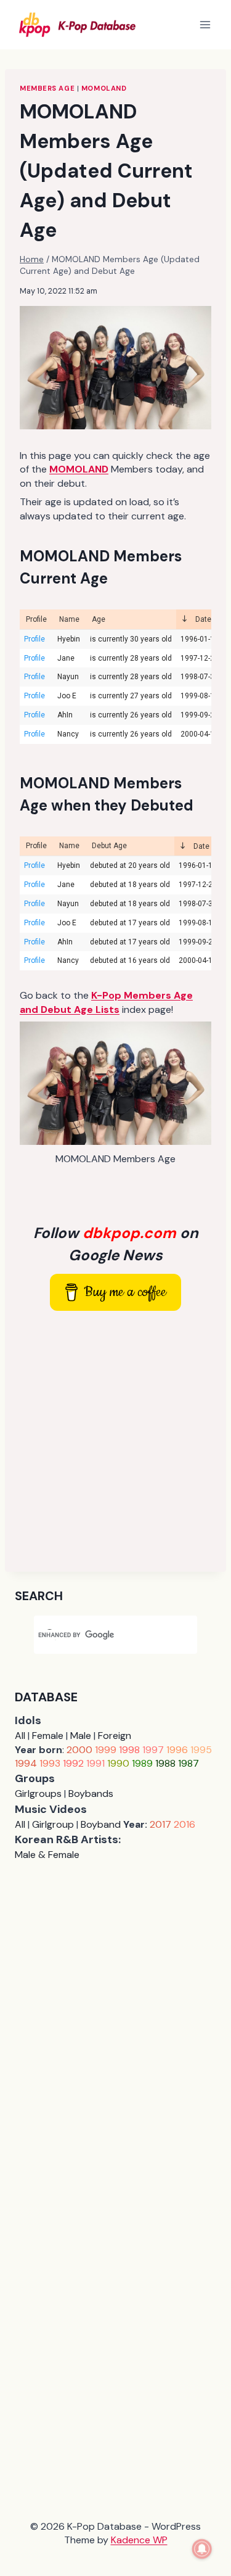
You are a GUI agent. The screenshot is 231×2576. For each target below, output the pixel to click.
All (20, 1736)
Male (81, 1736)
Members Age (47, 88)
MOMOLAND (104, 88)
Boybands (91, 1794)
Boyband (101, 1824)
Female (48, 1736)
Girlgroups (38, 1794)
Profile (36, 619)
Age (99, 619)
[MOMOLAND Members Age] (115, 1083)
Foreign (115, 1736)
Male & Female (47, 1855)
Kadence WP (139, 2540)
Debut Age (109, 846)
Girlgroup (53, 1824)
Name (69, 619)
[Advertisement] (115, 1441)
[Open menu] (205, 24)
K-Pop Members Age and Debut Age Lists (106, 1002)
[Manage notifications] (202, 2549)
